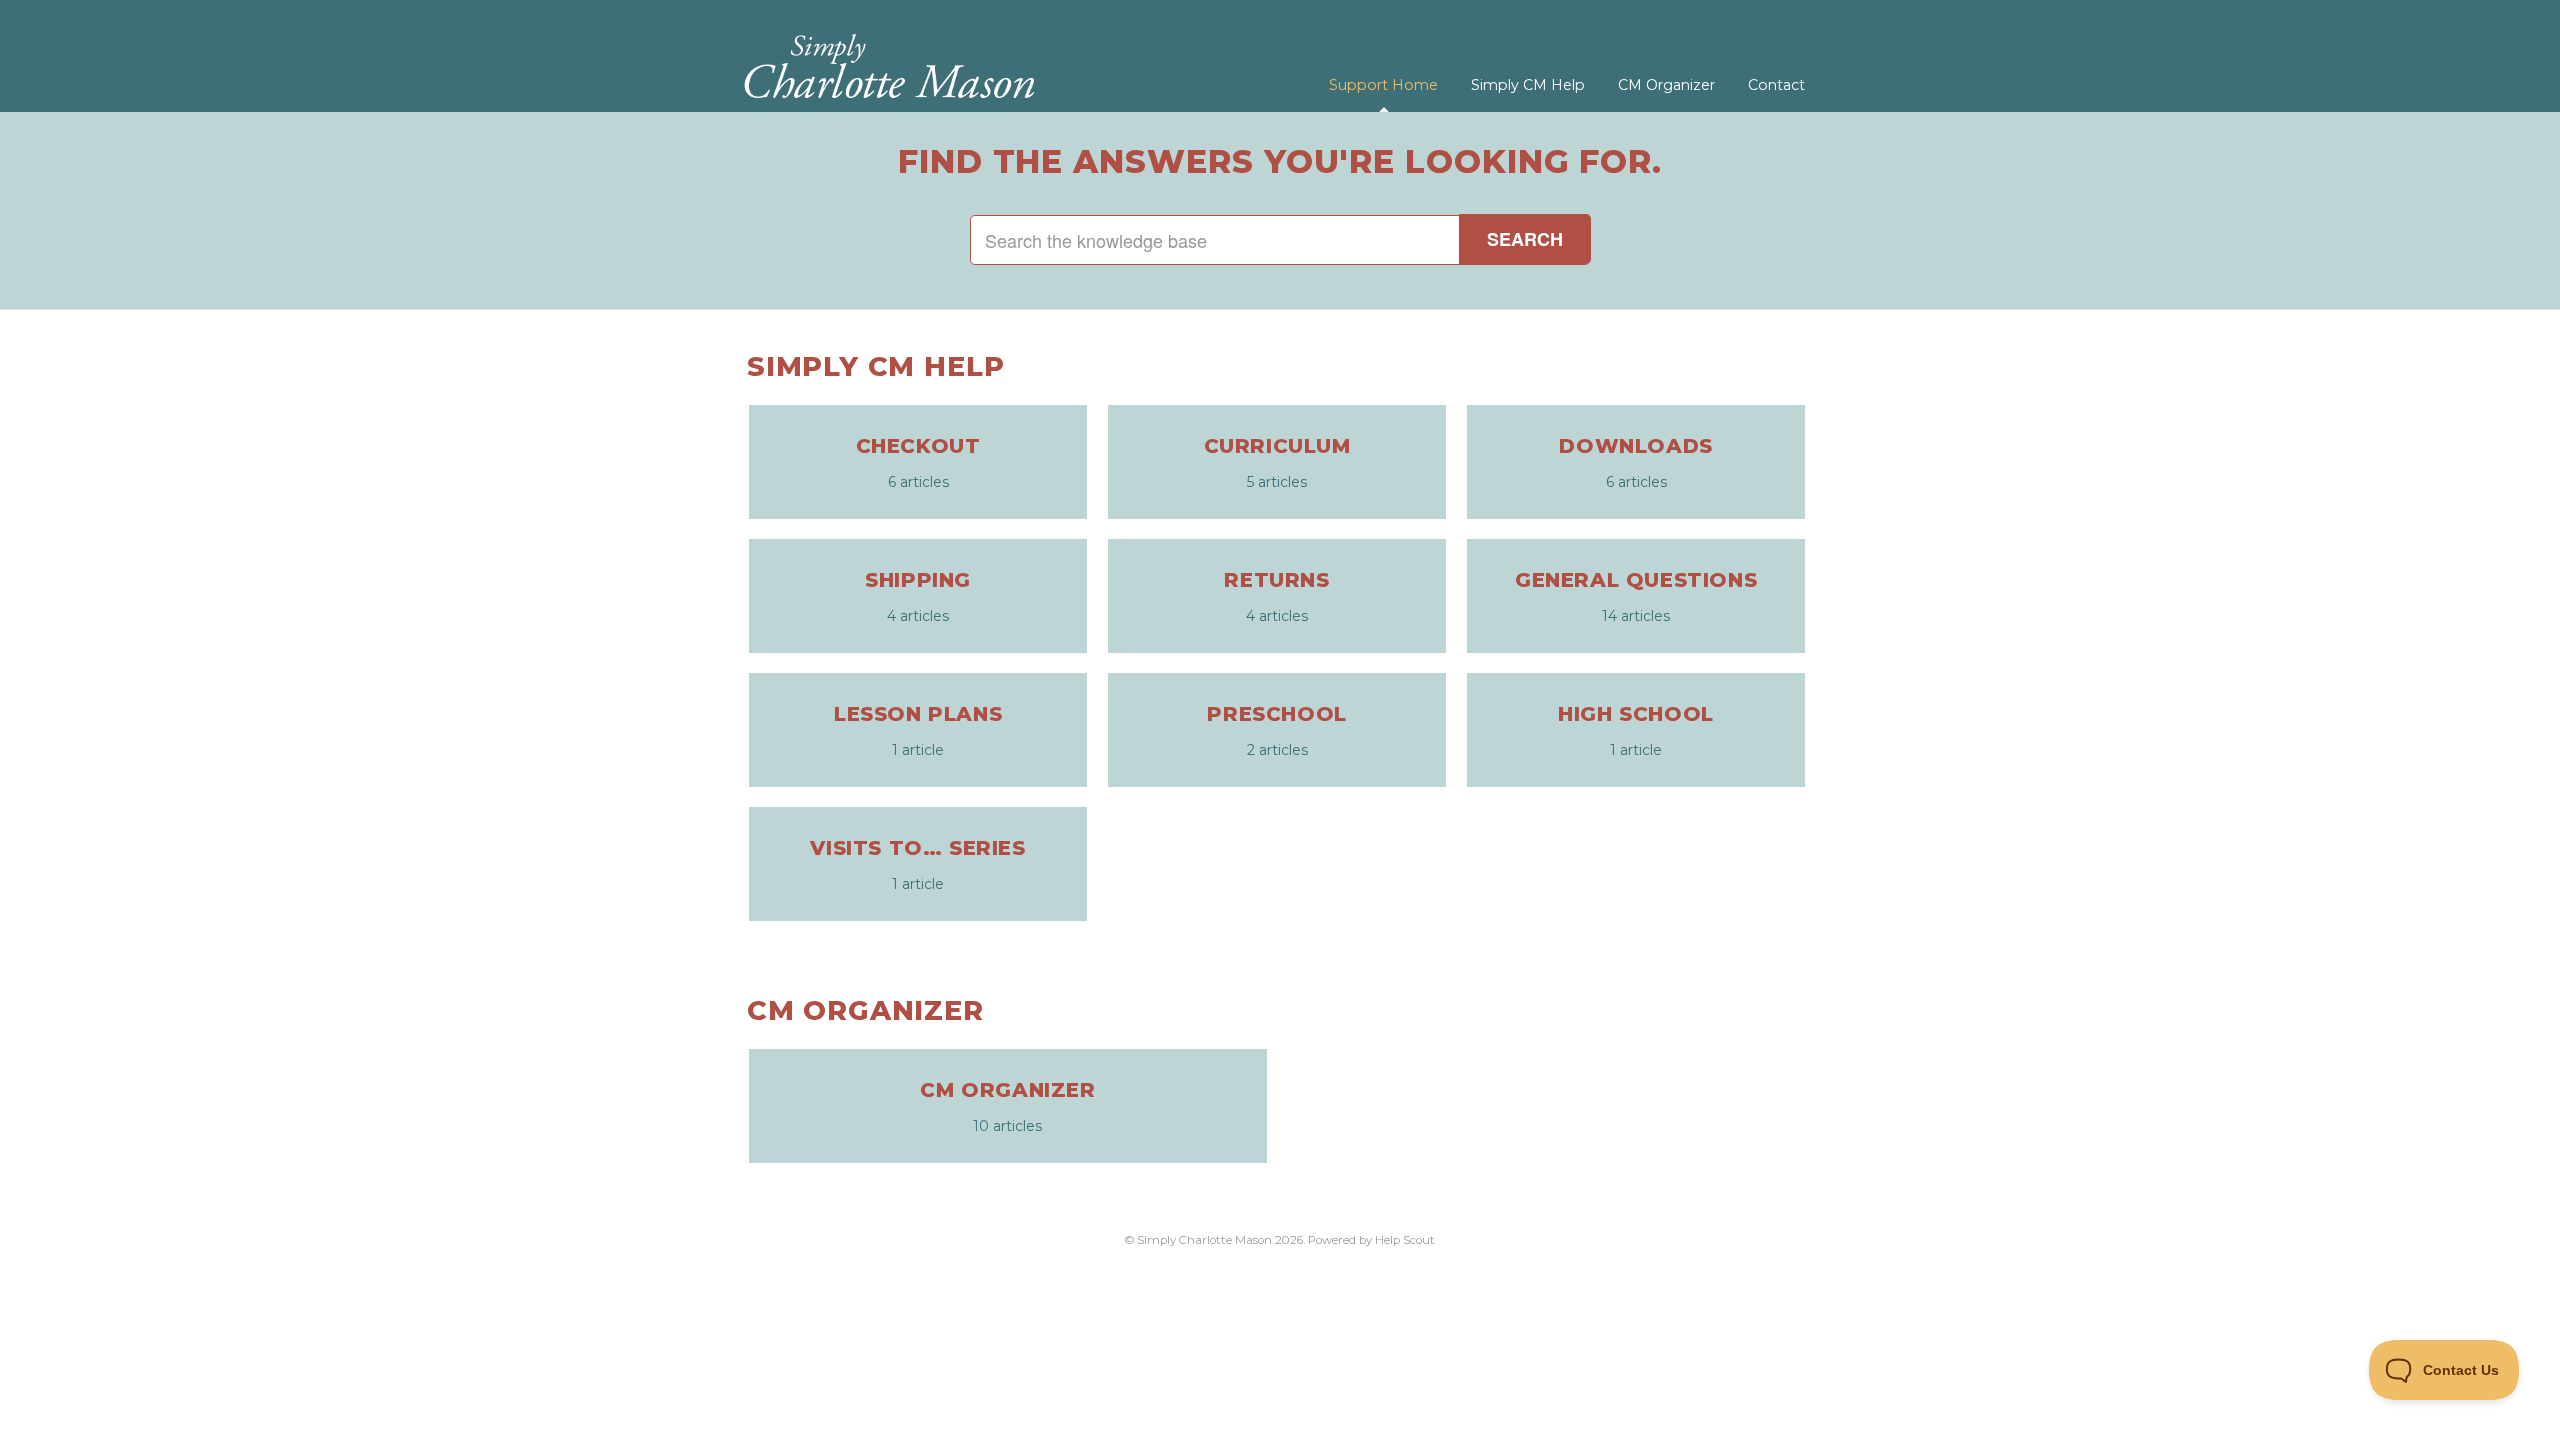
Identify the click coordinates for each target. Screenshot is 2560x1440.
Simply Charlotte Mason (1204, 1240)
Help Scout (1405, 1240)
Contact (1776, 85)
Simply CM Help (1528, 85)
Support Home (1383, 85)
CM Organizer (1666, 85)
